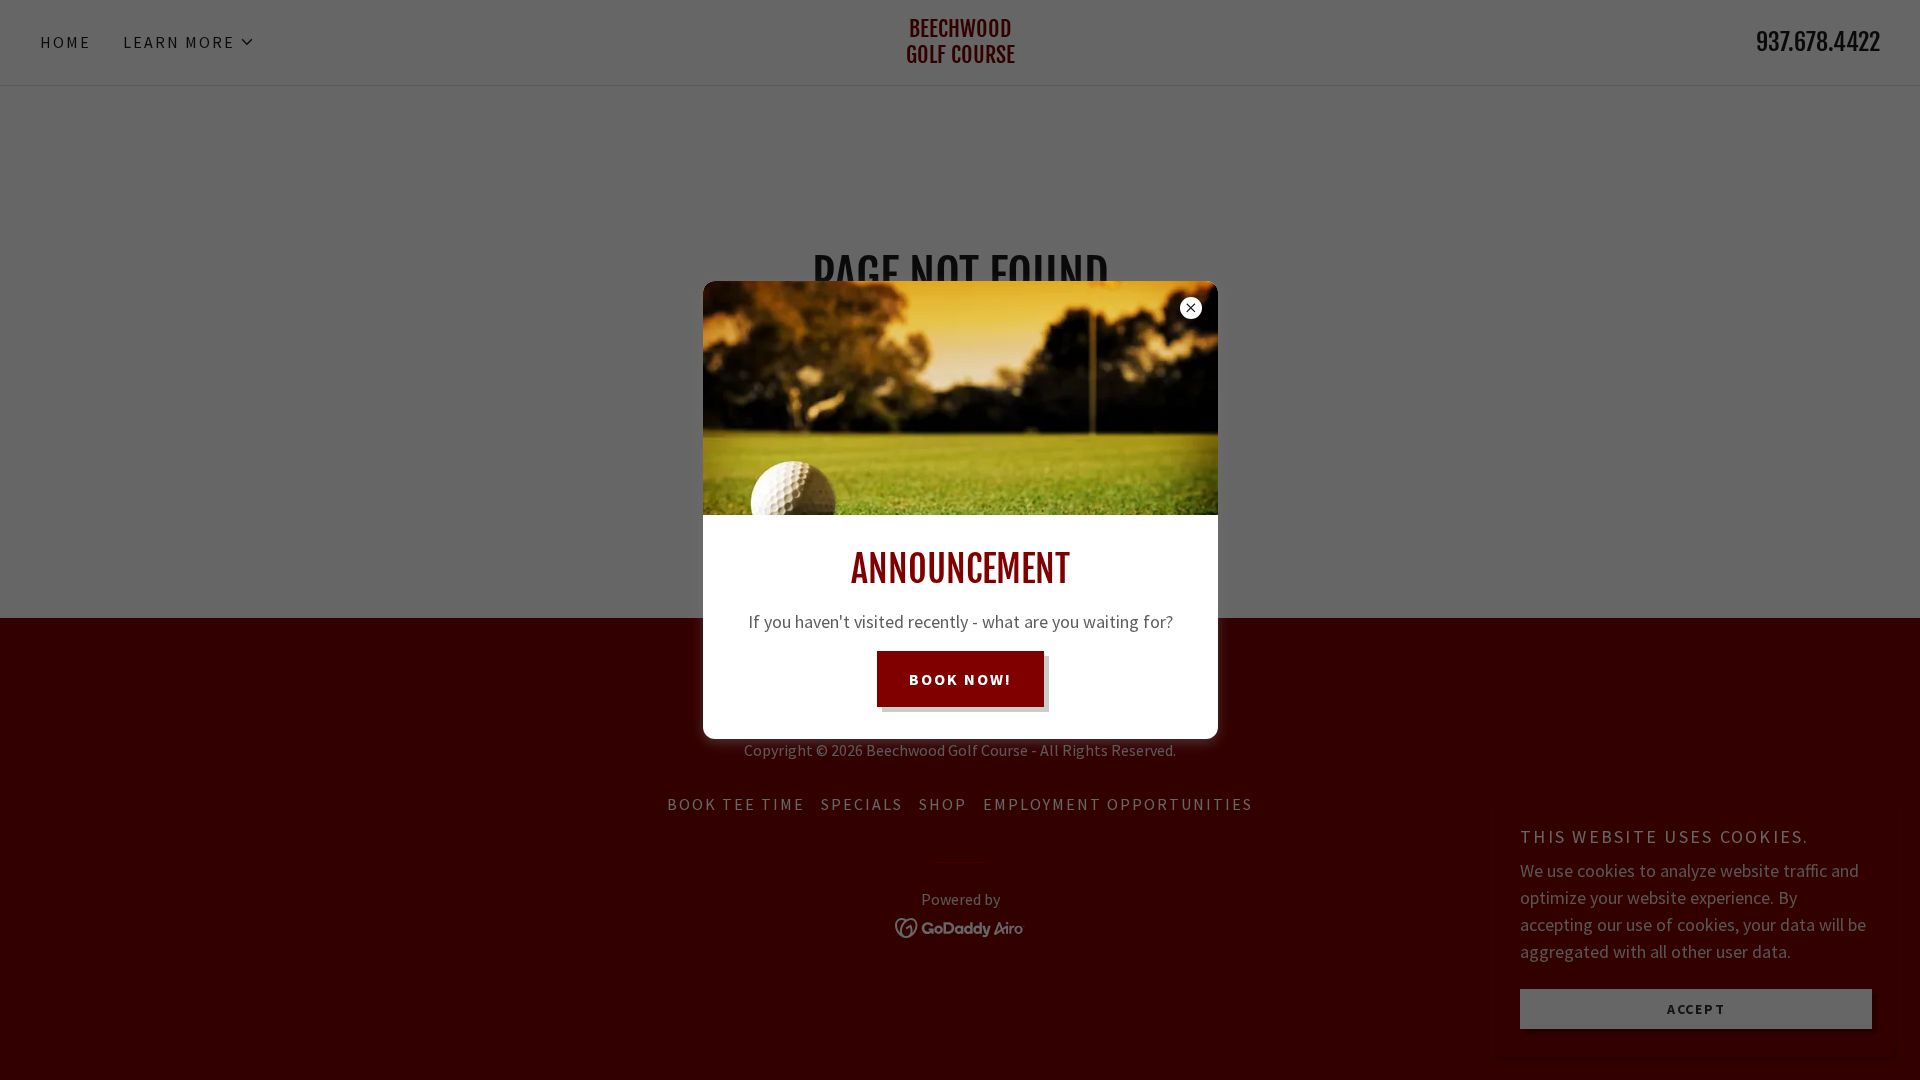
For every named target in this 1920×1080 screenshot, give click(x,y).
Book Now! (960, 679)
